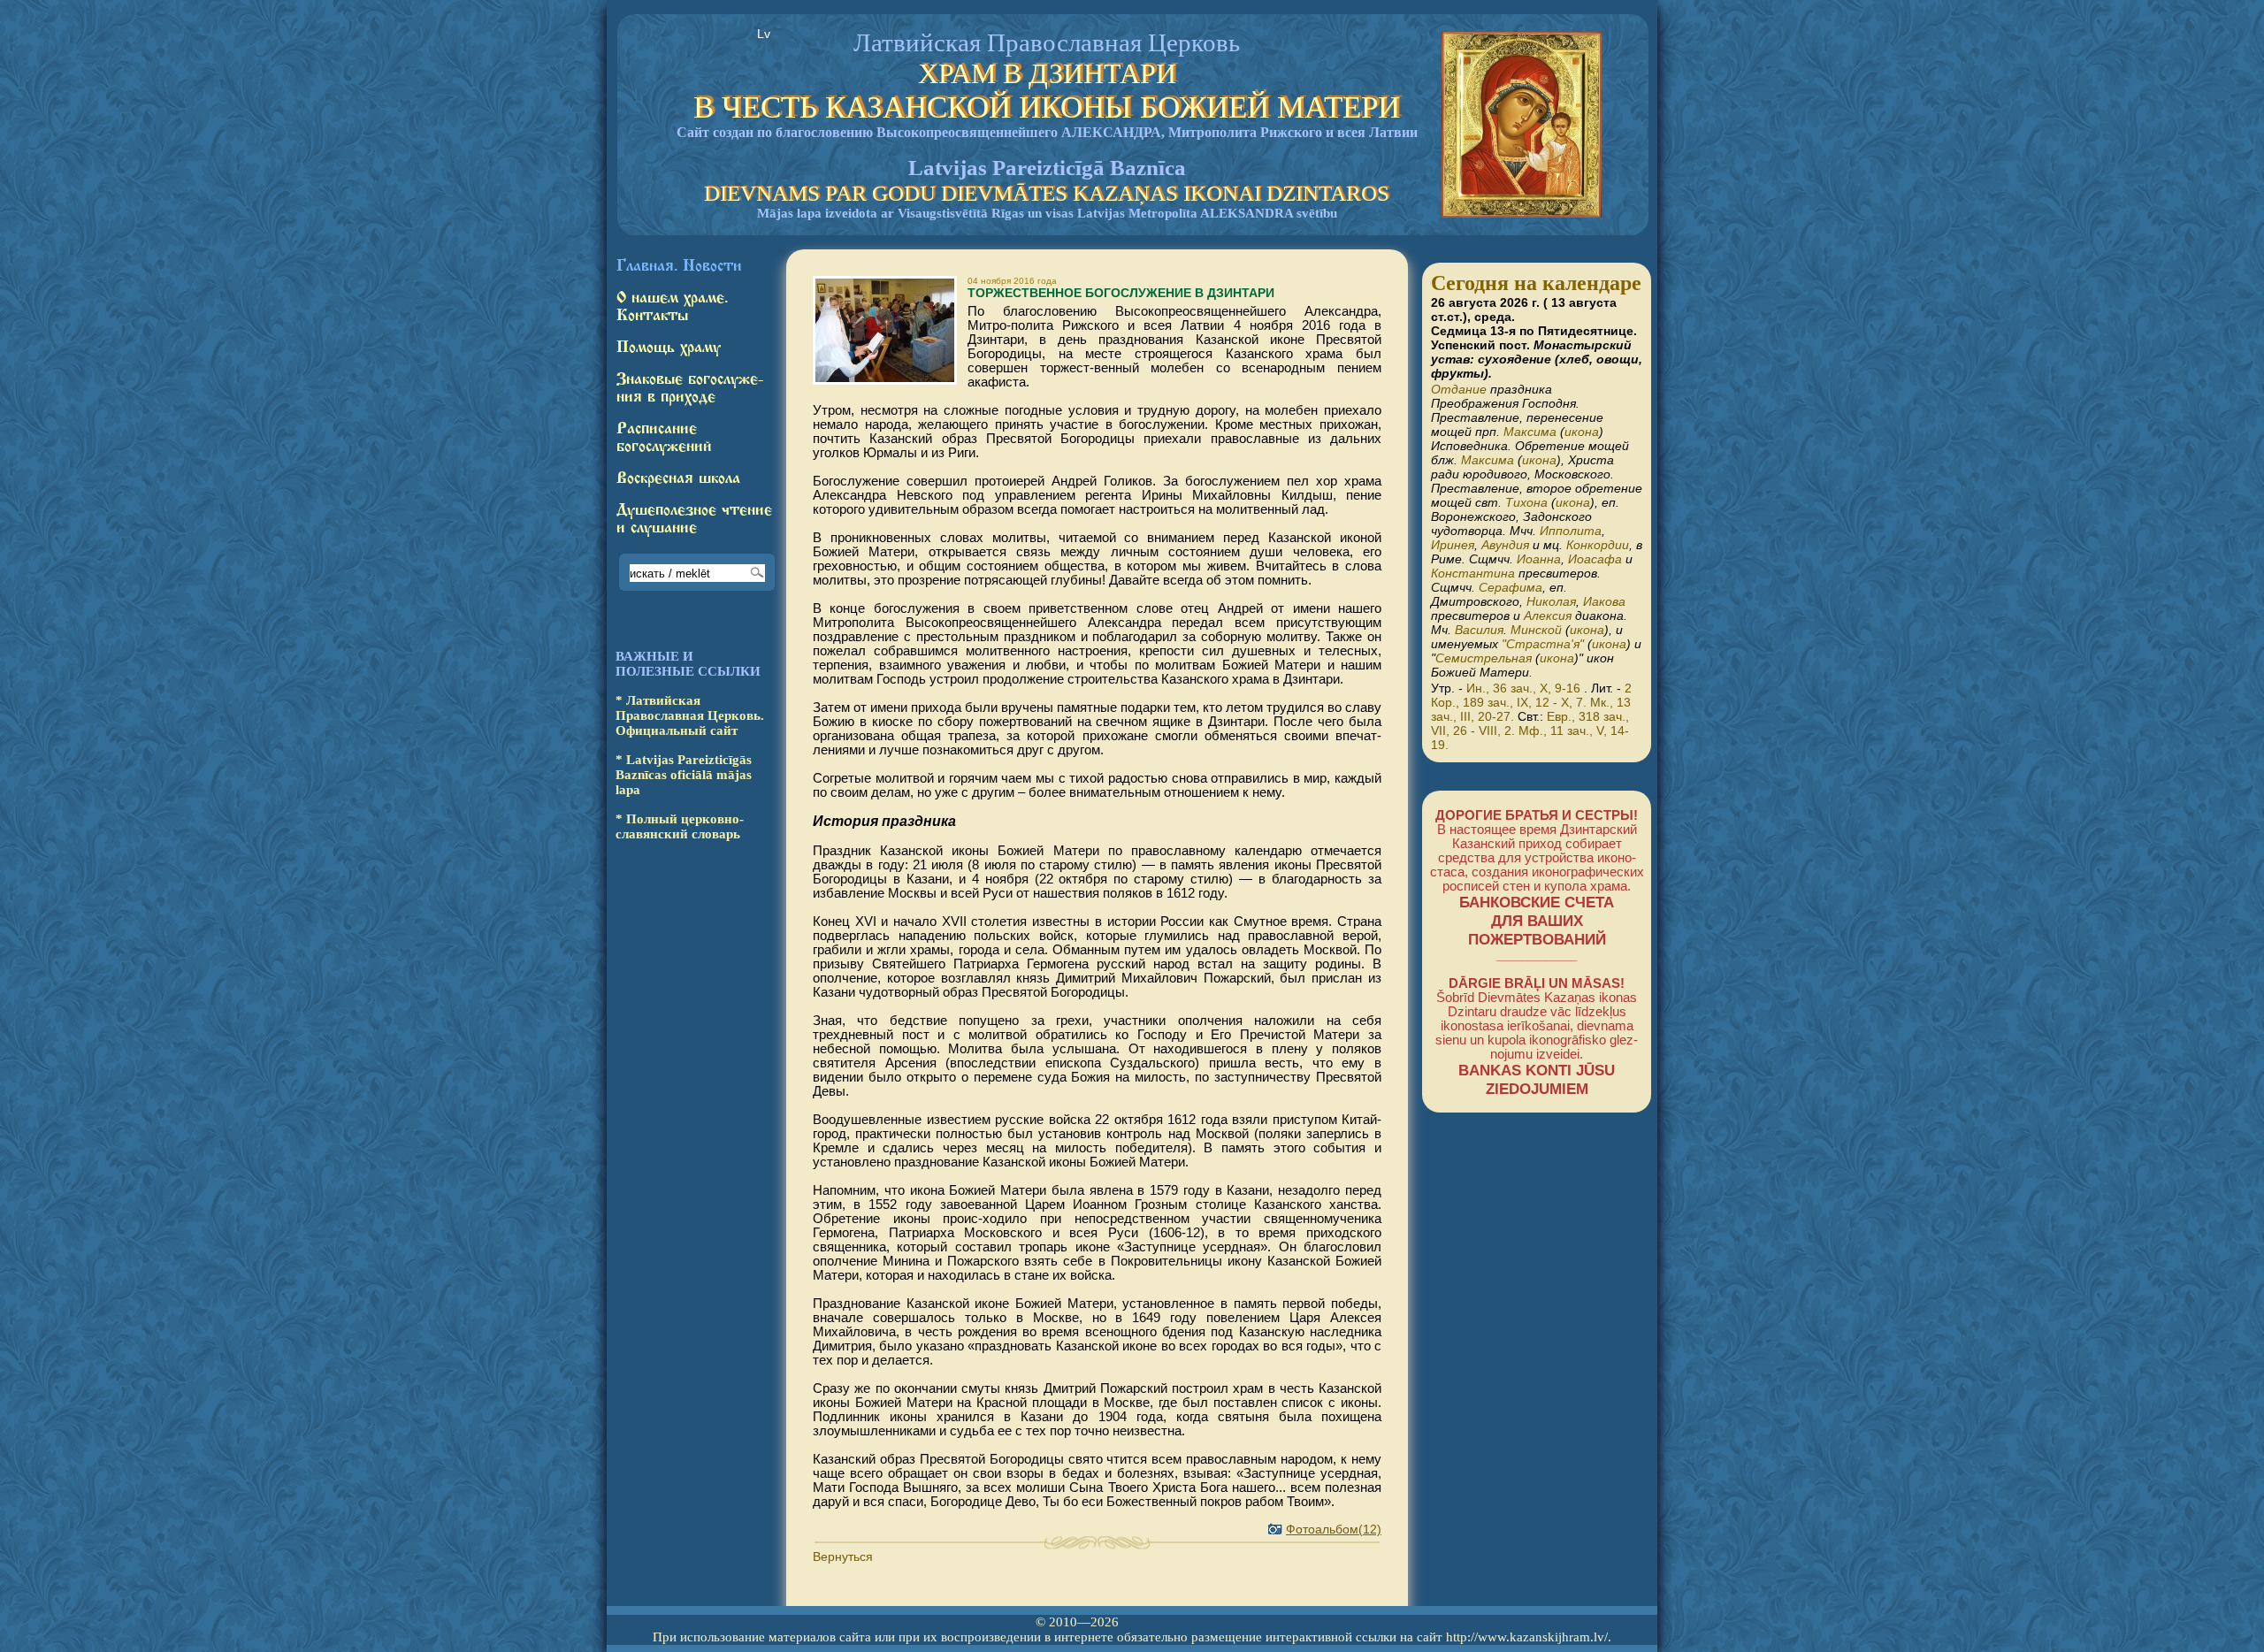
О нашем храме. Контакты (672, 307)
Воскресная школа (678, 478)
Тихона (1526, 502)
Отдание (1459, 389)
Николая (1551, 601)
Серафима (1511, 587)
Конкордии (1598, 545)
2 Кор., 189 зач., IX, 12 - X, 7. (1531, 695)
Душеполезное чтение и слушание (694, 519)
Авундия (1505, 545)
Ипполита (1571, 531)
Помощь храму (669, 348)
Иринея (1453, 545)
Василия (1479, 630)
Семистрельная (1484, 658)
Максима (1530, 432)
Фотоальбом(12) (1334, 1529)
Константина (1473, 573)
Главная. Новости (679, 266)
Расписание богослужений (664, 438)
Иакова (1604, 601)
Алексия (1548, 616)
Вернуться (843, 1556)
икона (1582, 432)
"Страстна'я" (1543, 644)
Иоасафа (1595, 559)
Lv (764, 34)
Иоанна (1539, 559)
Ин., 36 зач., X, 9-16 (1523, 688)
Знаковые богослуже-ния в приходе (690, 388)
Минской (1536, 630)
